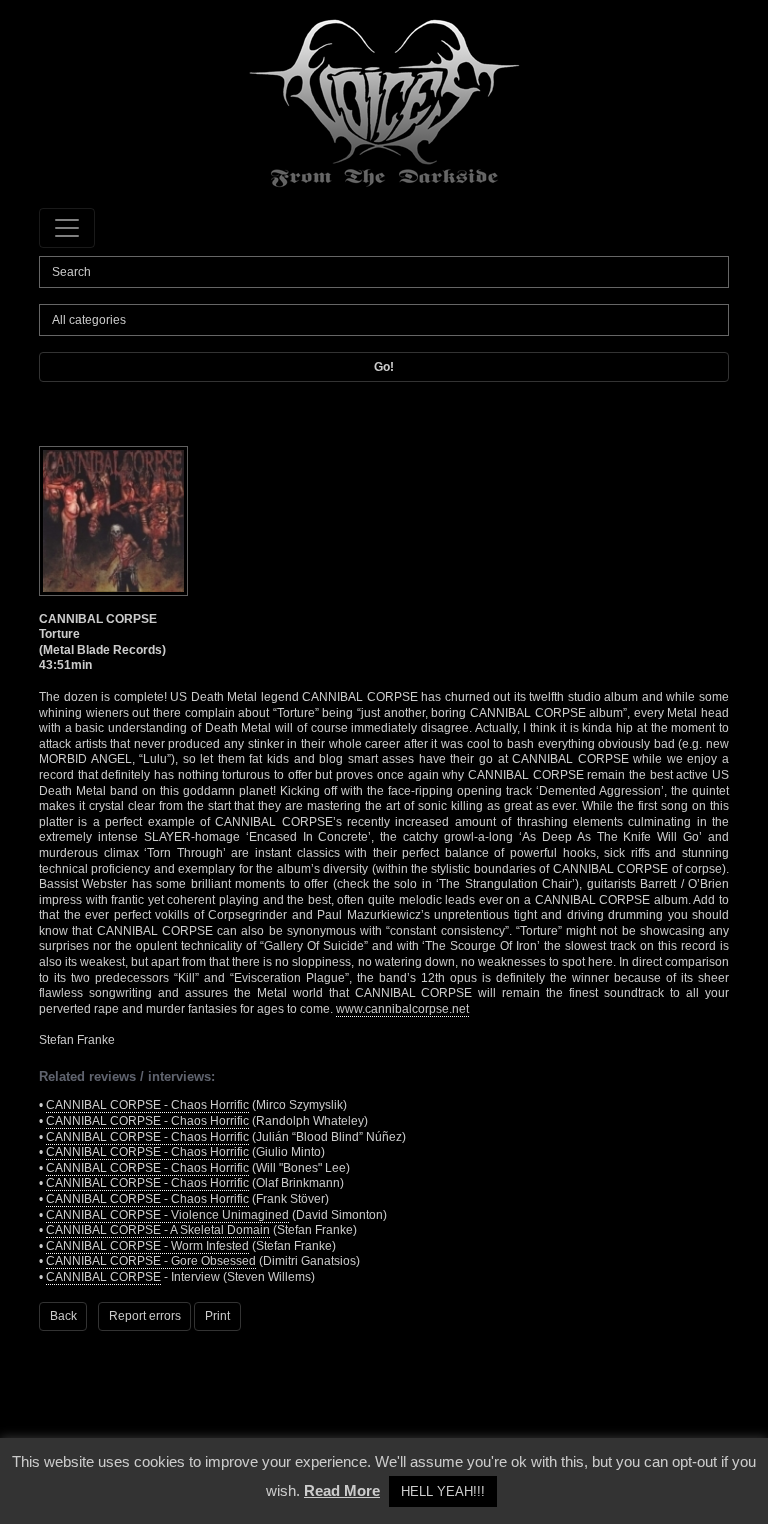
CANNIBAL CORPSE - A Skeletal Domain (158, 1230)
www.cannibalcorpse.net (402, 1009)
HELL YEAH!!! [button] (443, 1491)
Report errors (145, 1316)
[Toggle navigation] (67, 228)
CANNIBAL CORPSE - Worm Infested (147, 1246)
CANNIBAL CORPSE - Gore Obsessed (151, 1261)
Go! (384, 367)
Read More (342, 1490)
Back (63, 1316)
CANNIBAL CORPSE (103, 1277)
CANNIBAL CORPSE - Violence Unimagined (167, 1215)
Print (217, 1316)
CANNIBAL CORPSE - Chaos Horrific (147, 1105)
